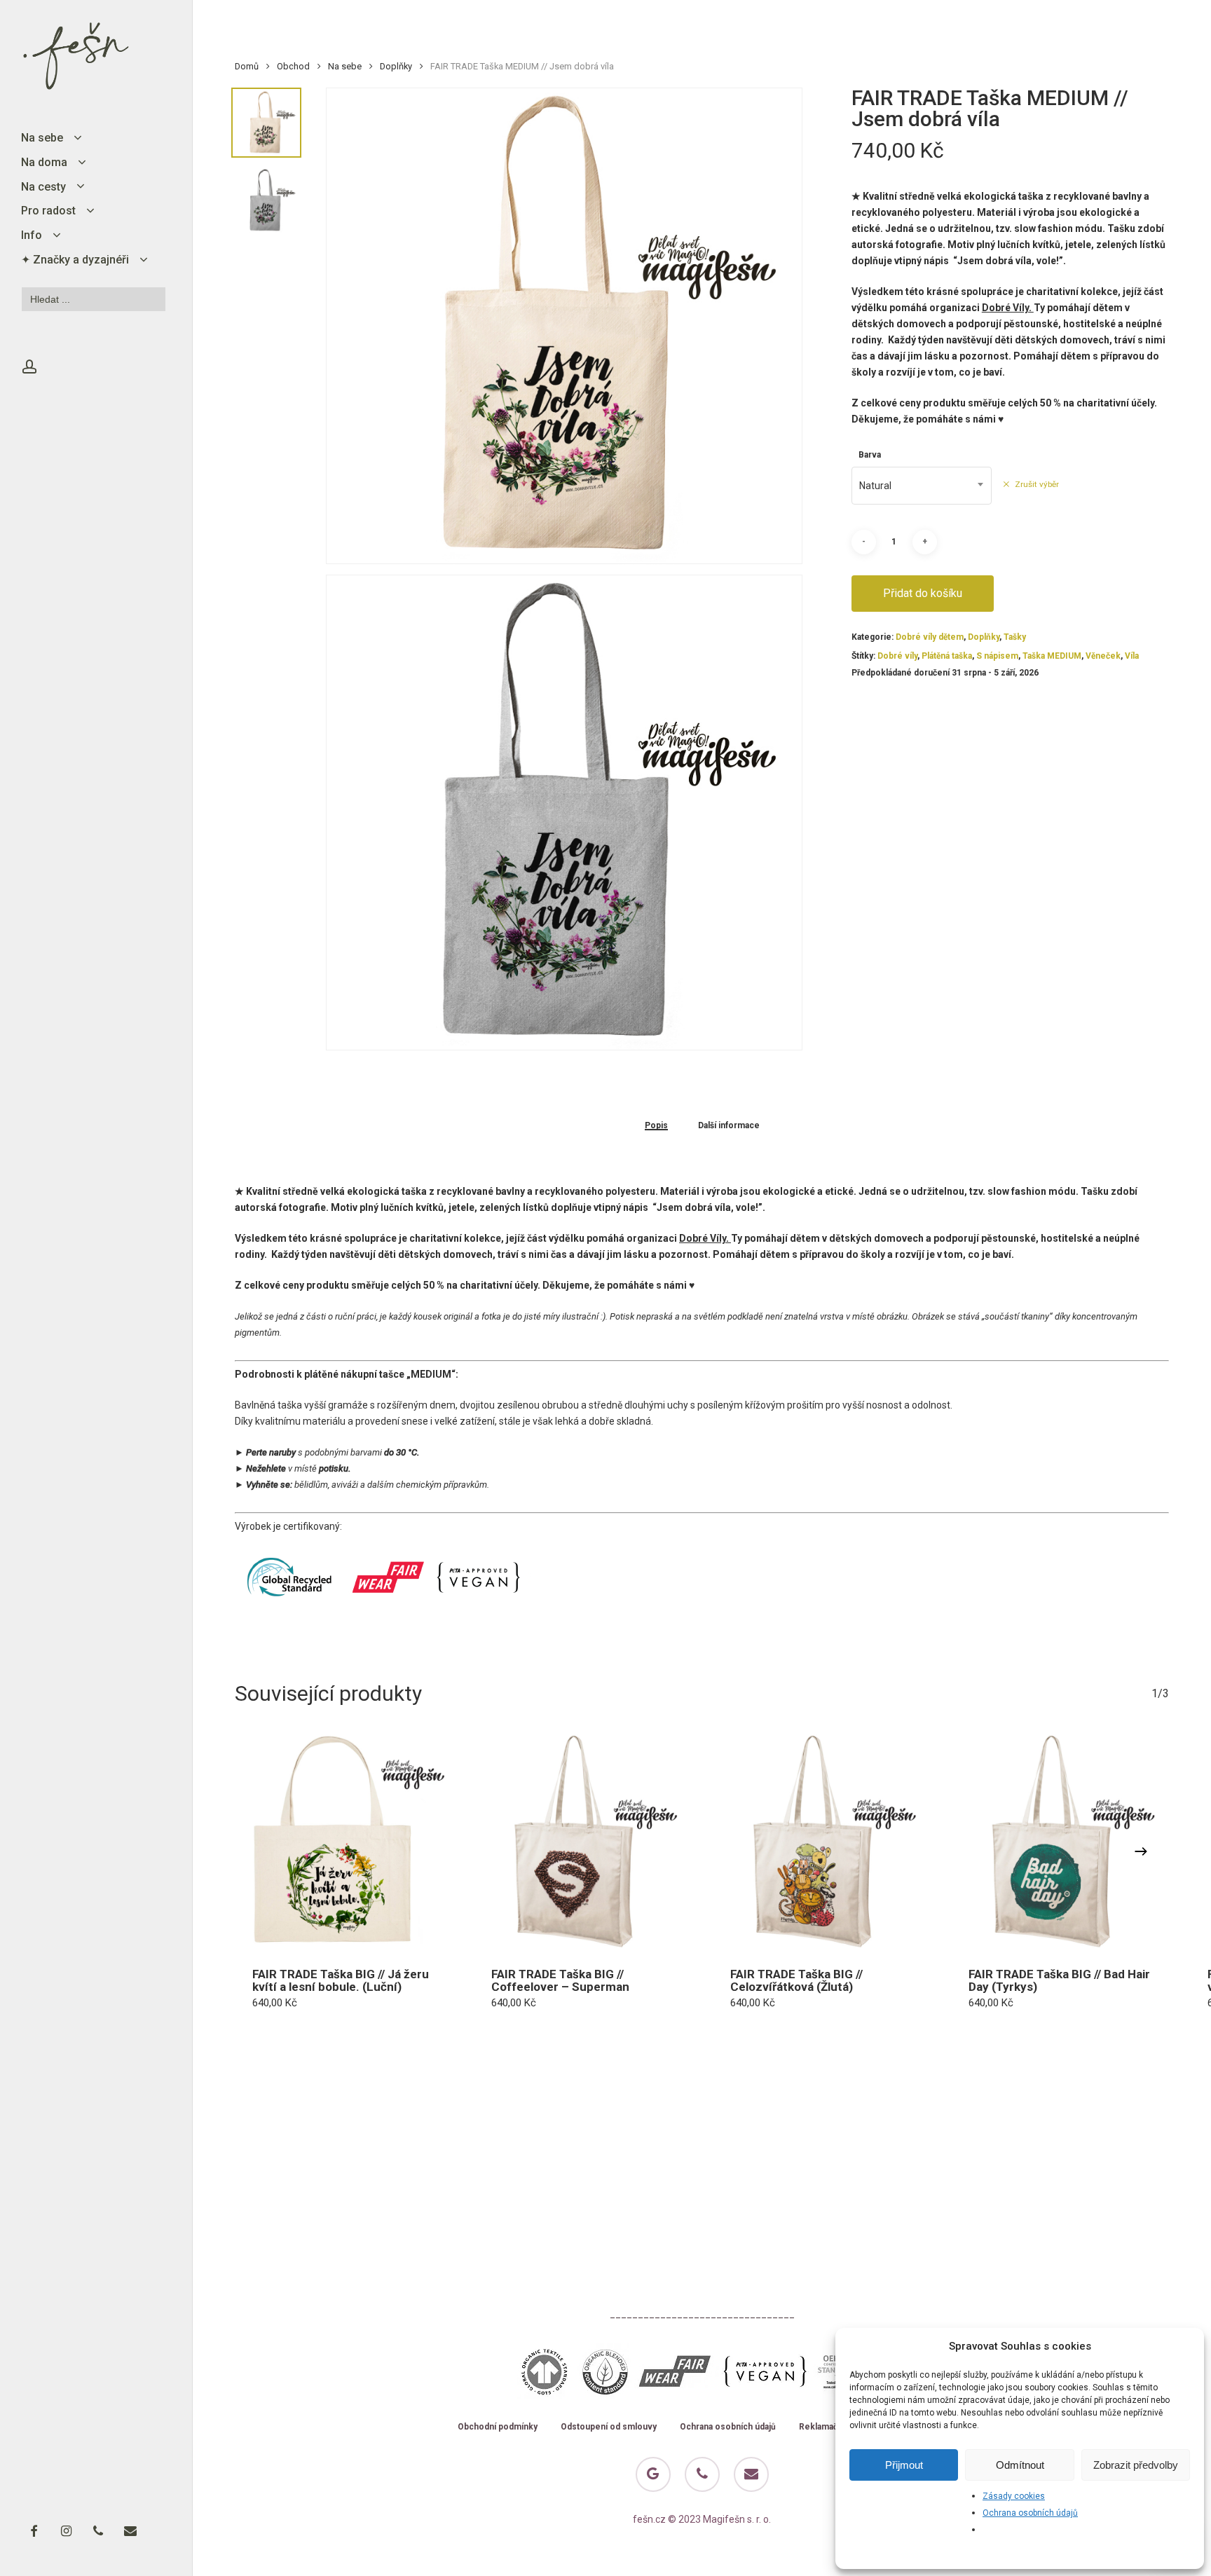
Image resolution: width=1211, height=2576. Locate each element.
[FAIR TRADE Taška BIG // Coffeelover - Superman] (583, 1841)
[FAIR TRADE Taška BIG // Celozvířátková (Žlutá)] (822, 1841)
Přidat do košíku (923, 593)
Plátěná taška (947, 656)
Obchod (293, 66)
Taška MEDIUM (1052, 656)
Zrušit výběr (1037, 484)
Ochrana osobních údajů (1030, 2513)
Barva (870, 455)
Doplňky (396, 66)
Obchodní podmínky (498, 2427)
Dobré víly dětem (930, 637)
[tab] (656, 1125)
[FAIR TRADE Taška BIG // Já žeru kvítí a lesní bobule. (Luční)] (344, 1841)
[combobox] (922, 486)
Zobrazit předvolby (1136, 2465)
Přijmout (904, 2465)
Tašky (1015, 637)
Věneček (1103, 656)
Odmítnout (1020, 2465)
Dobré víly (897, 656)
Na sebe (345, 66)
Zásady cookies (1014, 2496)
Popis (656, 1126)
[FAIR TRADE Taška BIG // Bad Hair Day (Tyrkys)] (1060, 1841)
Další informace (729, 1126)
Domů (247, 66)
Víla (1132, 656)
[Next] (1141, 1851)
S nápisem (997, 656)
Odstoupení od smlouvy (609, 2427)
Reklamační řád (829, 2427)
